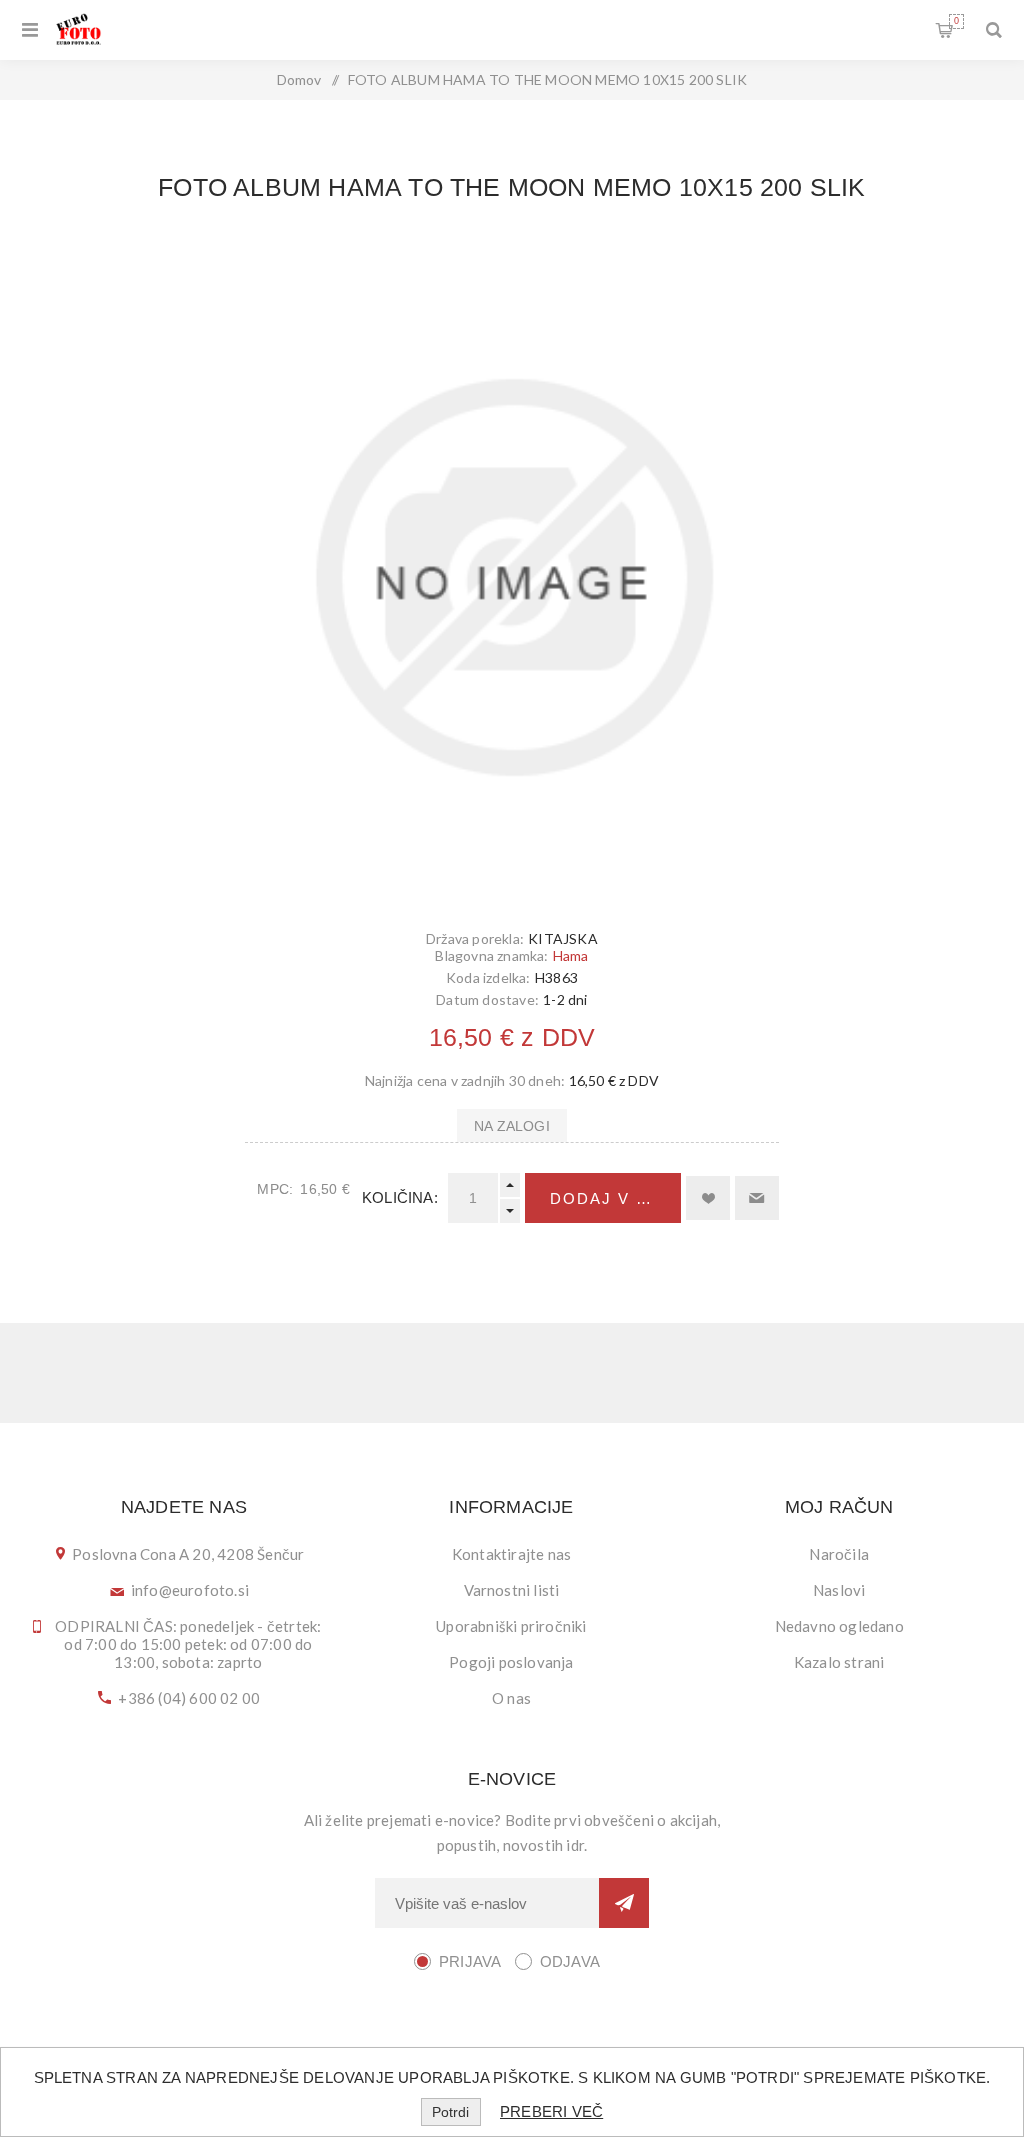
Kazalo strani (839, 1662)
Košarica (956, 21)
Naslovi (839, 1590)
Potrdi (450, 2112)
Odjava (570, 1961)
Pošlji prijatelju (757, 1198)
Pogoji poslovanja (511, 1662)
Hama (571, 955)
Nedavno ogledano (839, 1626)
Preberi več (551, 2111)
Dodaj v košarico (615, 1198)
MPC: (275, 1189)
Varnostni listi (512, 1590)
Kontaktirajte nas (511, 1554)
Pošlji (624, 1903)
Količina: (400, 1197)
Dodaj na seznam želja (708, 1198)
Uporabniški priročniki (511, 1626)
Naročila (839, 1554)
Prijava (470, 1961)
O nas (511, 1698)
